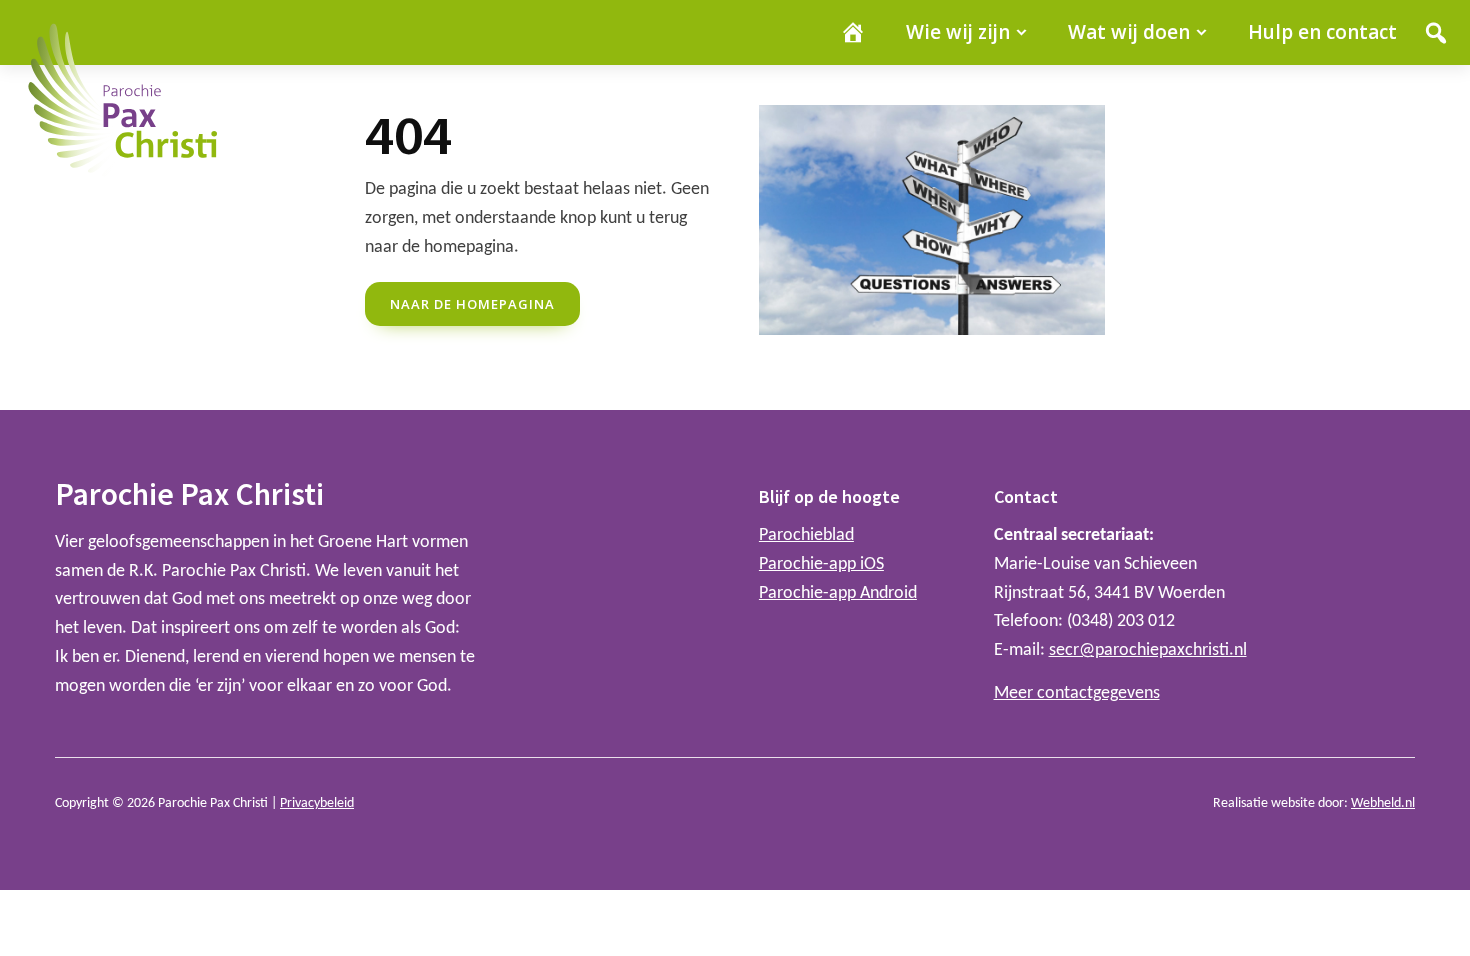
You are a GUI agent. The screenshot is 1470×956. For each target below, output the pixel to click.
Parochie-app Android (838, 593)
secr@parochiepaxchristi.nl (1148, 650)
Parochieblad (806, 535)
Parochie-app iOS (821, 564)
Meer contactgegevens (1077, 693)
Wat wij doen (1129, 32)
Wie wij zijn (958, 32)
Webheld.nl (1383, 803)
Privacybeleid (317, 803)
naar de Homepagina (472, 304)
